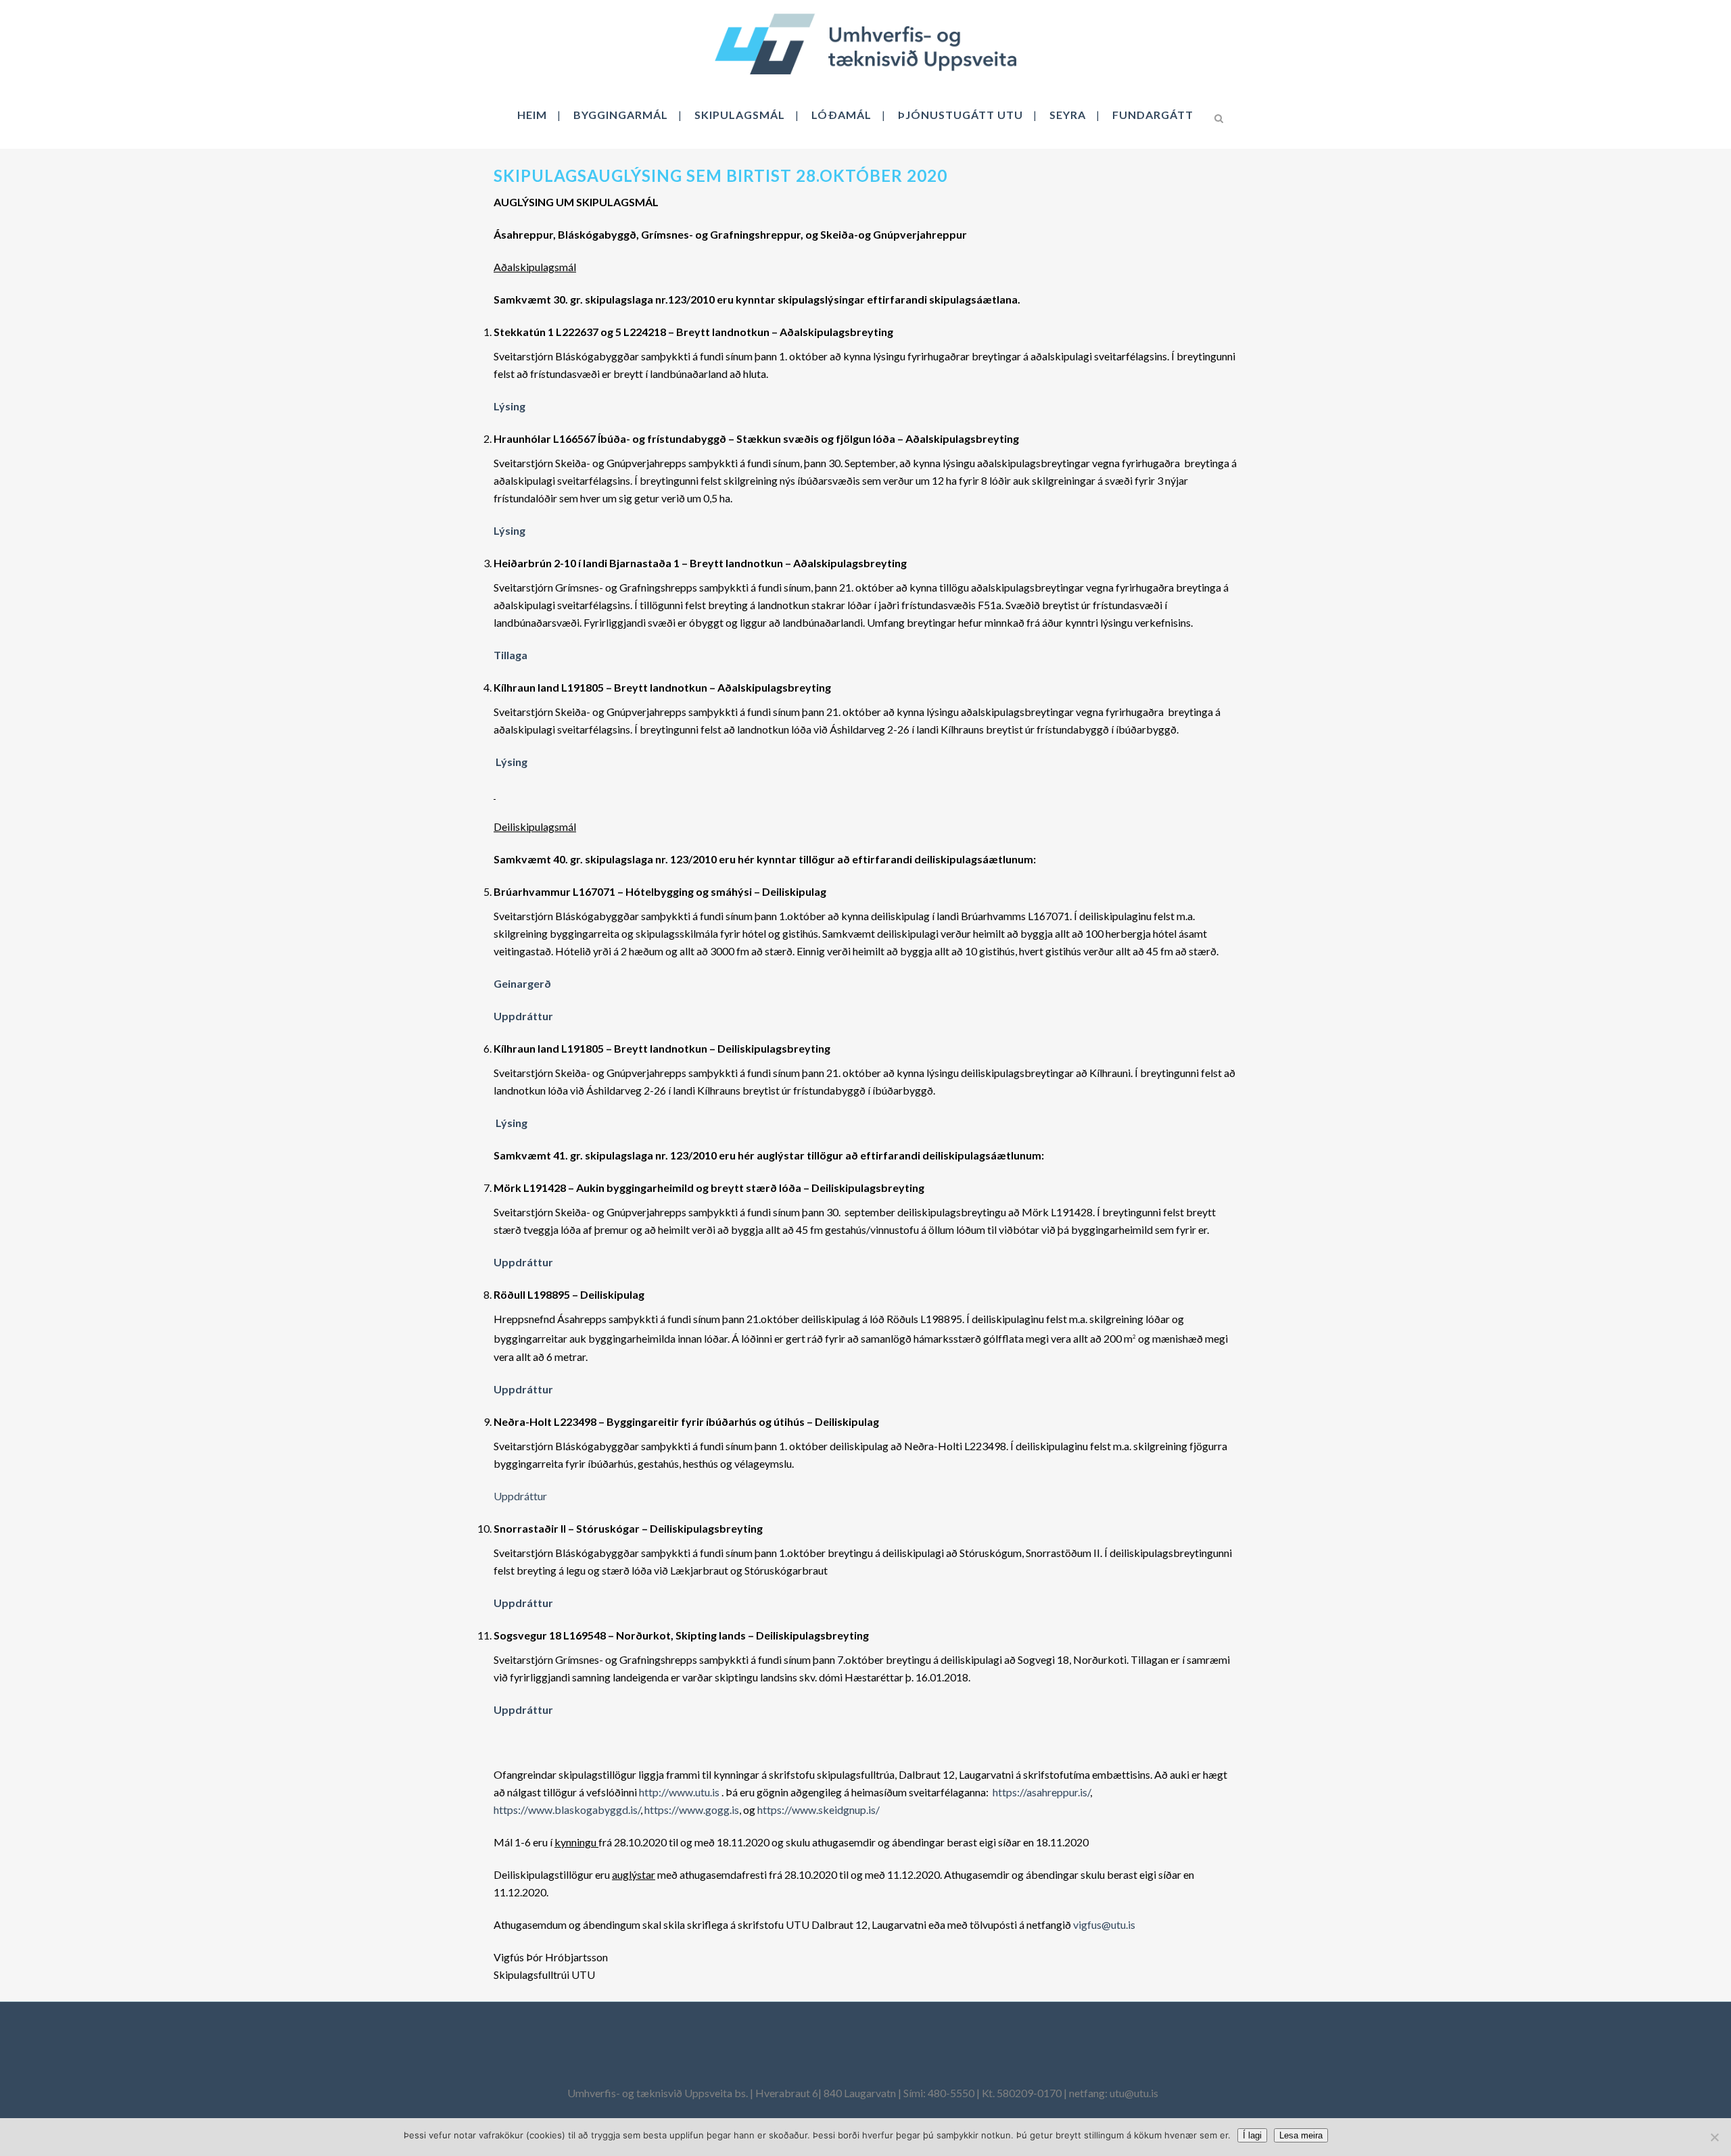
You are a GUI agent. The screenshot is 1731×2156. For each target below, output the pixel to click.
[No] (1714, 2137)
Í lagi (1252, 2135)
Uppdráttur (521, 1496)
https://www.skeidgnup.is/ (819, 1810)
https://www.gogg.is (692, 1810)
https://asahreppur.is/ (1041, 1792)
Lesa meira (1301, 2135)
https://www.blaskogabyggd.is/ (567, 1810)
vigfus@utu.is (1104, 1924)
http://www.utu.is (679, 1792)
